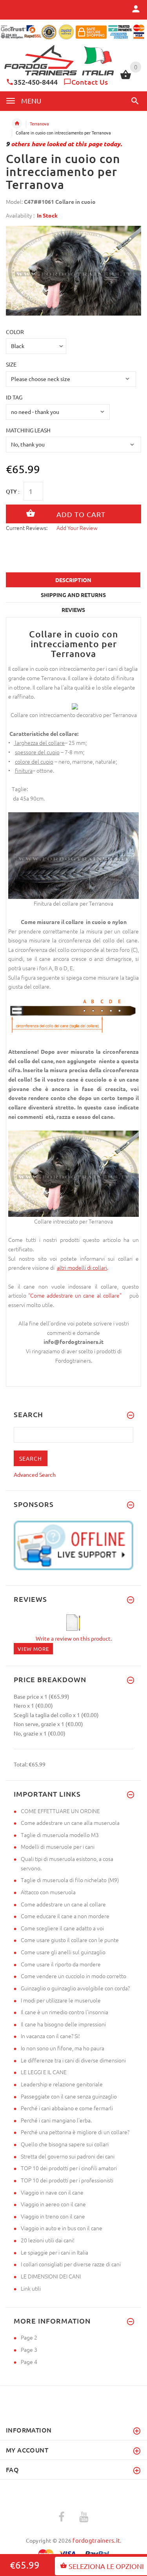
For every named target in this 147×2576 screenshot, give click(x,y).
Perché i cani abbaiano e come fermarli (67, 2108)
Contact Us (90, 82)
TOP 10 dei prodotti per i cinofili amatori (69, 2168)
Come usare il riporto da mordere (61, 1964)
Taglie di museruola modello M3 (60, 1835)
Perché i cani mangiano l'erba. (56, 2120)
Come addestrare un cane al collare (63, 1904)
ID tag (14, 397)
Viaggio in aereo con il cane (53, 2204)
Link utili (31, 2288)
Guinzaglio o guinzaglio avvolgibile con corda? (75, 1988)
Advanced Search (35, 1474)
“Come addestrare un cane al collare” (77, 1295)
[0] (126, 78)
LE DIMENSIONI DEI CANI (51, 2276)
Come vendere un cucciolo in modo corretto (73, 1976)
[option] (73, 270)
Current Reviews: (27, 528)
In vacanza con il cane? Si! (50, 2036)
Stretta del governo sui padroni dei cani (68, 2156)
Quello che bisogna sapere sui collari (65, 2144)
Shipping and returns (73, 595)
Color (15, 332)
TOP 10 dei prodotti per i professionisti (67, 2180)
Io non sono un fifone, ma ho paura (63, 2048)
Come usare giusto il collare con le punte (70, 1940)
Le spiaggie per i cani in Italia (54, 2252)
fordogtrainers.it (96, 2540)
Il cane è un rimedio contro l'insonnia (64, 2012)
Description (73, 580)
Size (11, 364)
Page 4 (29, 2362)
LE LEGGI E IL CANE (44, 2072)
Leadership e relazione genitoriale (62, 2084)
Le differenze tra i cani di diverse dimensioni (73, 2060)
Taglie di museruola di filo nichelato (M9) (70, 1880)
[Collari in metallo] (56, 1267)
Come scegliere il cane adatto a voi (62, 1928)
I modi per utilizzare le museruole (61, 2000)
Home (17, 123)
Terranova (39, 123)
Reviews (73, 610)
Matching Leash (28, 430)
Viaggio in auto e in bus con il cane (62, 2228)
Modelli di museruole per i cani (58, 1846)
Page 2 (29, 2337)
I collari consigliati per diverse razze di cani (71, 2264)
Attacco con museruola (48, 1892)
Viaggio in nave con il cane (52, 2192)
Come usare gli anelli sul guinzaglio (63, 1952)
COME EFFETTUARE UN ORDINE (60, 1811)
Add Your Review (77, 528)
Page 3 (29, 2349)
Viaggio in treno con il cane (53, 2216)
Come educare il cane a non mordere (65, 1916)
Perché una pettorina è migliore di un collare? (75, 2132)
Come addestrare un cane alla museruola (70, 1823)
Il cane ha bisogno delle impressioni (63, 2024)
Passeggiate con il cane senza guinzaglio (69, 2096)
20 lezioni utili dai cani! (48, 2240)
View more (33, 1649)
